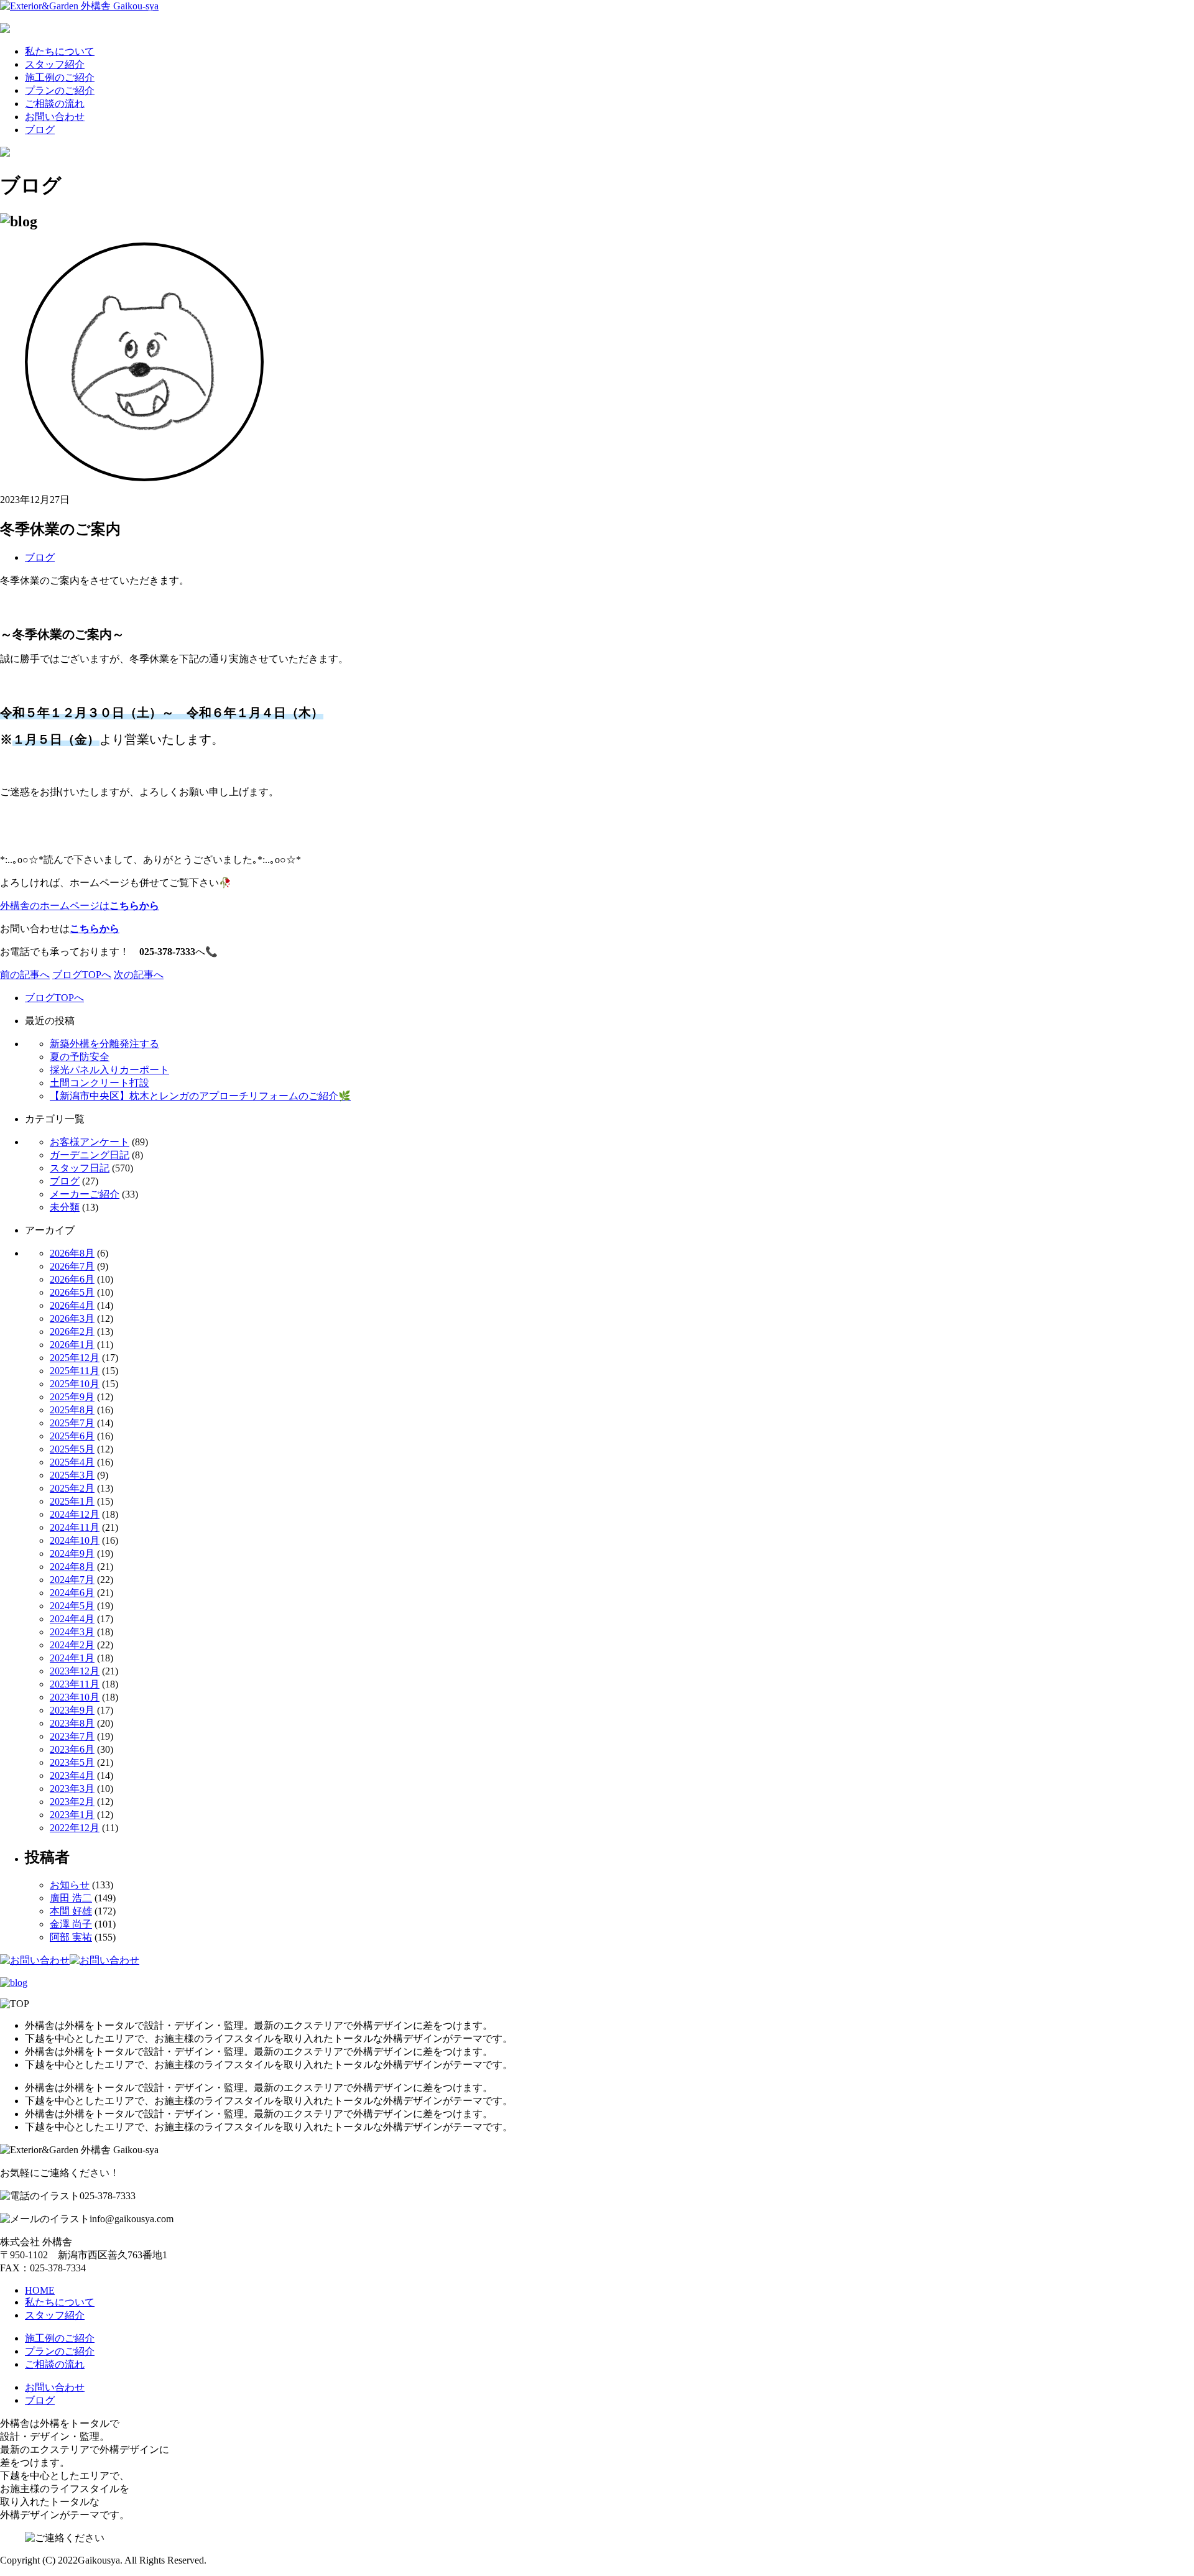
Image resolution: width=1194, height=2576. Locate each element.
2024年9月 (72, 1553)
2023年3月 (72, 1789)
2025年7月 (72, 1423)
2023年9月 (72, 1710)
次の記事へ (139, 975)
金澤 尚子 (71, 1924)
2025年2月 (72, 1488)
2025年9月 (72, 1397)
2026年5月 (72, 1292)
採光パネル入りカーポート (109, 1070)
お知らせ (70, 1885)
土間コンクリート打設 (99, 1083)
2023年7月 (72, 1736)
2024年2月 (72, 1645)
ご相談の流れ (55, 104)
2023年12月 (75, 1671)
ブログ (40, 130)
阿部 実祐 (71, 1937)
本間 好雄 (71, 1911)
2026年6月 (72, 1279)
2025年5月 (72, 1449)
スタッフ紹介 (55, 64)
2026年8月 (72, 1253)
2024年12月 (75, 1514)
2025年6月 (72, 1436)
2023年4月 (72, 1775)
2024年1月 (72, 1658)
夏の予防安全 (80, 1057)
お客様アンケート (90, 1142)
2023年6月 (72, 1749)
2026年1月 (72, 1345)
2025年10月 (75, 1384)
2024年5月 (72, 1606)
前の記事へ (25, 975)
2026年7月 (72, 1266)
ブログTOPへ (82, 975)
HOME (40, 2290)
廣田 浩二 (71, 1898)
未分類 (65, 1207)
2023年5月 (72, 1762)
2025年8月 (72, 1410)
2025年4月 (72, 1462)
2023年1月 (72, 1815)
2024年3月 (72, 1632)
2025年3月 (72, 1475)
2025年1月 (72, 1501)
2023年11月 (75, 1684)
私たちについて (60, 51)
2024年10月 (75, 1540)
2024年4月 (72, 1619)
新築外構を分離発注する (104, 1044)
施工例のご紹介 (60, 77)
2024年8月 (72, 1567)
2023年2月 (72, 1802)
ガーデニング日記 (90, 1155)
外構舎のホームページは (80, 906)
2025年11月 (75, 1371)
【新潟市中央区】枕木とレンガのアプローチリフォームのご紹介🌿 (200, 1096)
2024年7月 (72, 1580)
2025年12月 (75, 1358)
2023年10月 (75, 1697)
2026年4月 (72, 1305)
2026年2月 (72, 1332)
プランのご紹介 (60, 90)
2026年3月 (72, 1318)
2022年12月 (75, 1828)
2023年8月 (72, 1723)
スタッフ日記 (80, 1168)
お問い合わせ (55, 117)
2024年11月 (75, 1527)
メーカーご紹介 (85, 1194)
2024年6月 (72, 1593)
